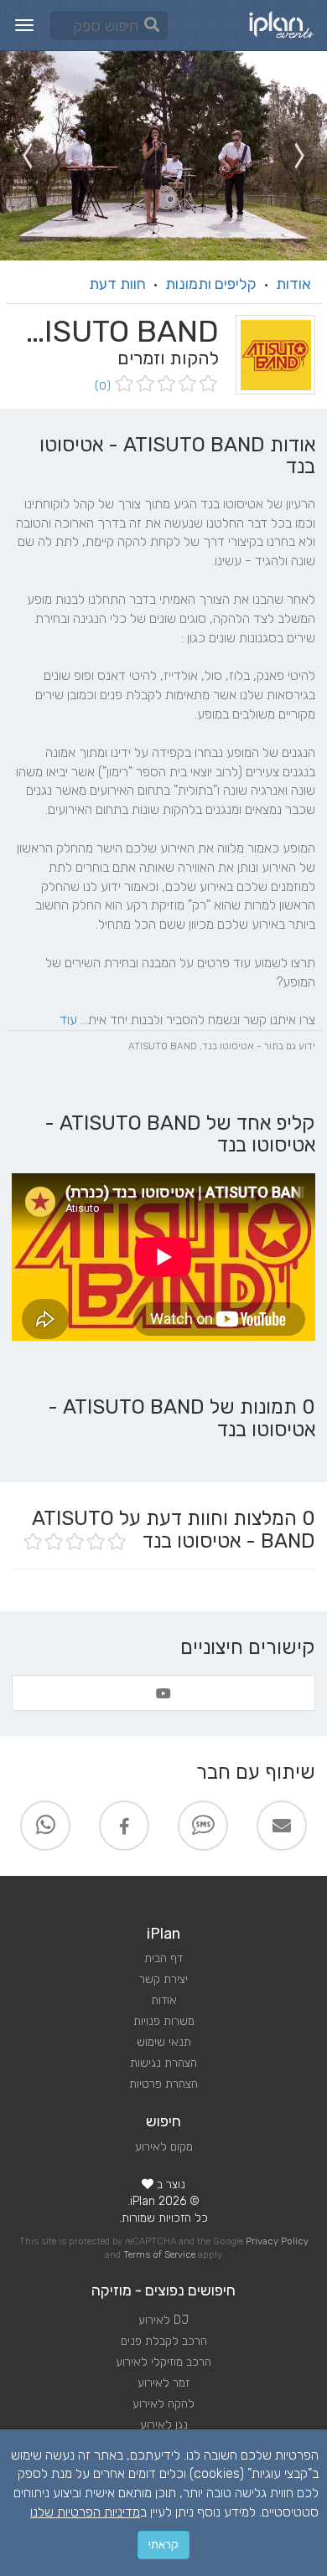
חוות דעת (117, 284)
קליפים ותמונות (211, 284)
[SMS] (203, 1826)
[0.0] (165, 385)
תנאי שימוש (164, 2042)
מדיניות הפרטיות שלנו (85, 2512)
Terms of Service (159, 2255)
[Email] (282, 1826)
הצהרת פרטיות (163, 2084)
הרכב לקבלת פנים (164, 2341)
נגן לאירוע (164, 2425)
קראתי (163, 2545)
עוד (68, 1020)
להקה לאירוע (163, 2404)
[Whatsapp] (45, 1826)
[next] (27, 156)
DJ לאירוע (163, 2320)
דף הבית (163, 1958)
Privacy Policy (277, 2241)
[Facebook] (124, 1826)
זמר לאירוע (163, 2383)
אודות (293, 284)
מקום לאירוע (164, 2147)
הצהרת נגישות (163, 2063)
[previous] (300, 156)
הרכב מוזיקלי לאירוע (163, 2362)
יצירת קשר (163, 1979)
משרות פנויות (164, 2021)
